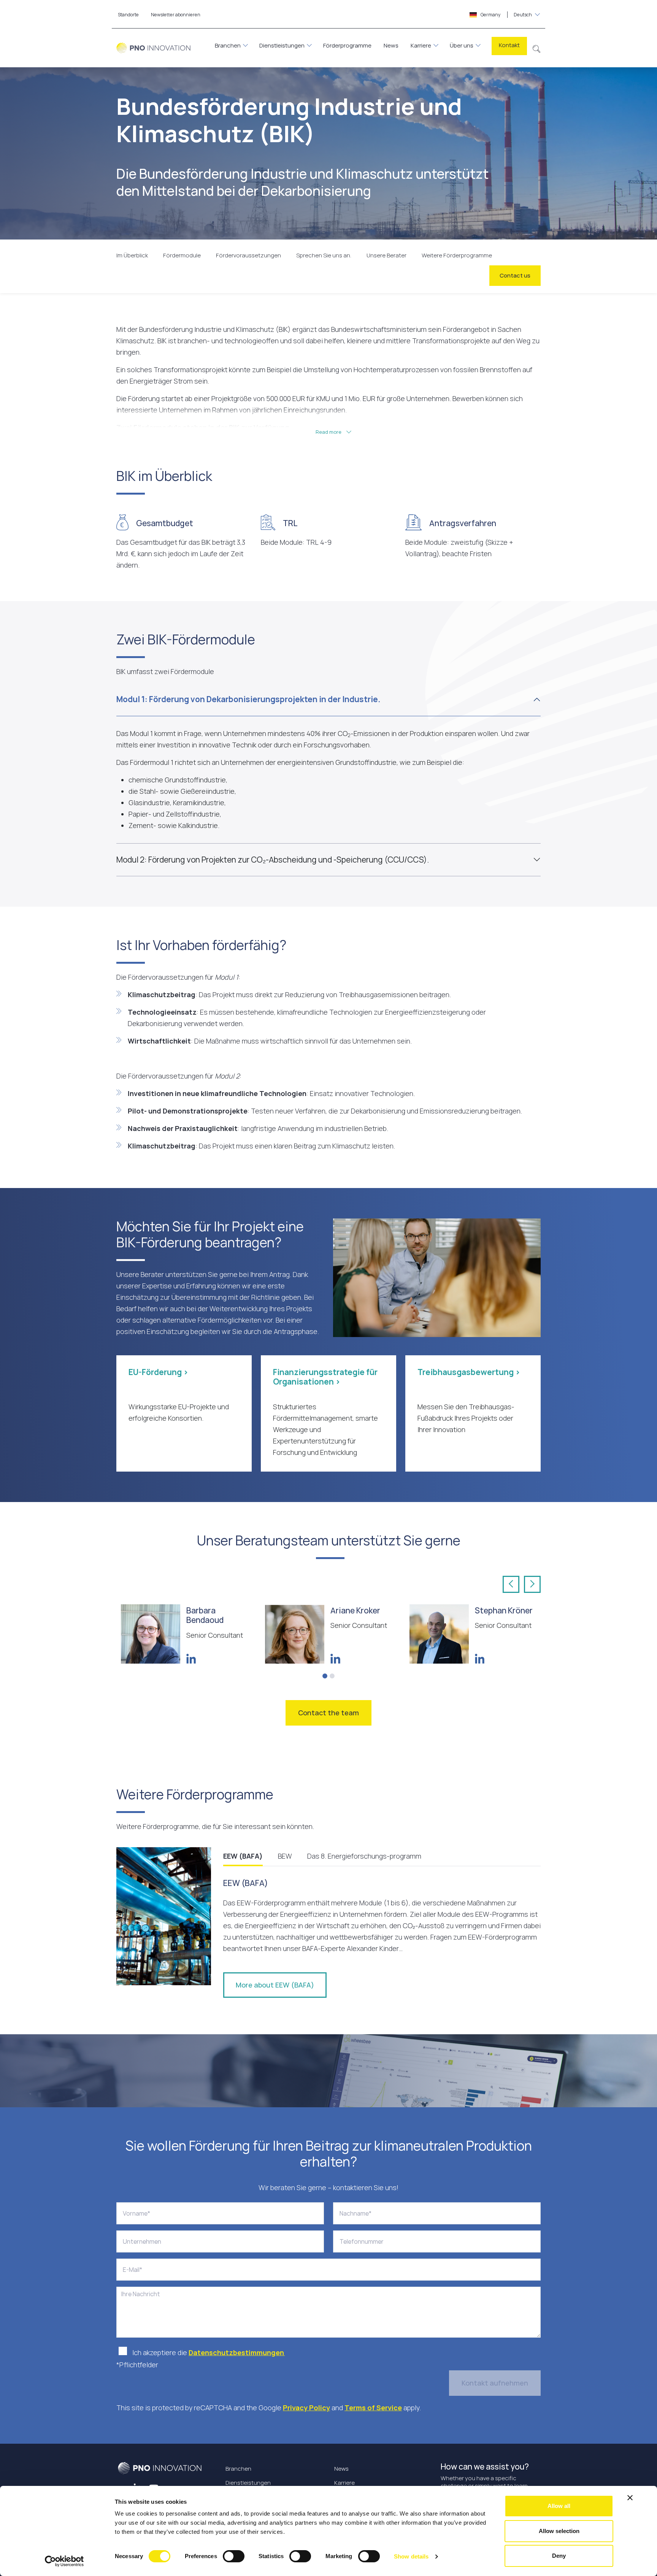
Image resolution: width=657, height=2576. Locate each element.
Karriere (421, 45)
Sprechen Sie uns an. (324, 255)
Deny (559, 2556)
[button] (537, 48)
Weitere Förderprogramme (457, 255)
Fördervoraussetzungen (248, 255)
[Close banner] (630, 2498)
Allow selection (559, 2531)
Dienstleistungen (282, 45)
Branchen (228, 45)
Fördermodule (182, 255)
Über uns (462, 45)
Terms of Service (373, 2408)
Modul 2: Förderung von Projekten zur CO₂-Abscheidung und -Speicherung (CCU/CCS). (273, 860)
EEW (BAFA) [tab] (243, 1856)
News (391, 45)
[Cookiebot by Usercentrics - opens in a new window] (64, 2561)
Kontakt (509, 45)
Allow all (559, 2506)
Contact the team (328, 1713)
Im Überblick (132, 255)
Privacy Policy (306, 2408)
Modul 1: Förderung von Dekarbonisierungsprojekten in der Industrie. (248, 699)
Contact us (515, 275)
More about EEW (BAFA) (275, 1985)
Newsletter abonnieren (176, 15)
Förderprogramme (347, 45)
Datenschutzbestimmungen (237, 2352)
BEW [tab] (285, 1856)
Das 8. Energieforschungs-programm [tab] (364, 1856)
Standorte (128, 15)
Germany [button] (506, 15)
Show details (411, 2556)
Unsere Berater (386, 255)
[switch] (234, 2556)
